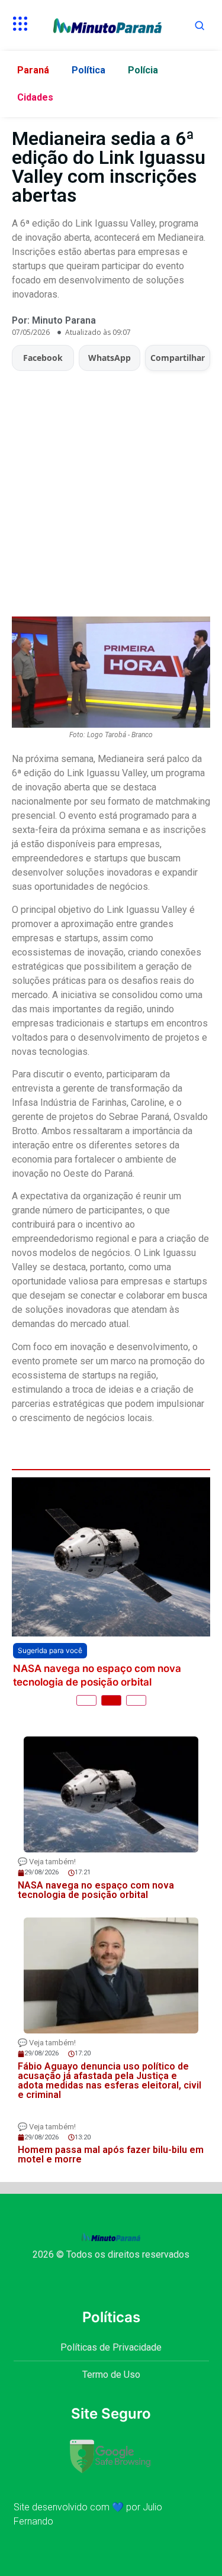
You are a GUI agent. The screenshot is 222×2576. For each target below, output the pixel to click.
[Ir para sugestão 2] (111, 1700)
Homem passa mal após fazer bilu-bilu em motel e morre (111, 2154)
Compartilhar (178, 358)
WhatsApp (110, 358)
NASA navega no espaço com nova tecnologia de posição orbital (97, 1675)
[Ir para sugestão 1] (86, 1700)
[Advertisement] (111, 488)
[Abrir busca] (200, 25)
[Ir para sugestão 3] (136, 1700)
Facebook (43, 358)
